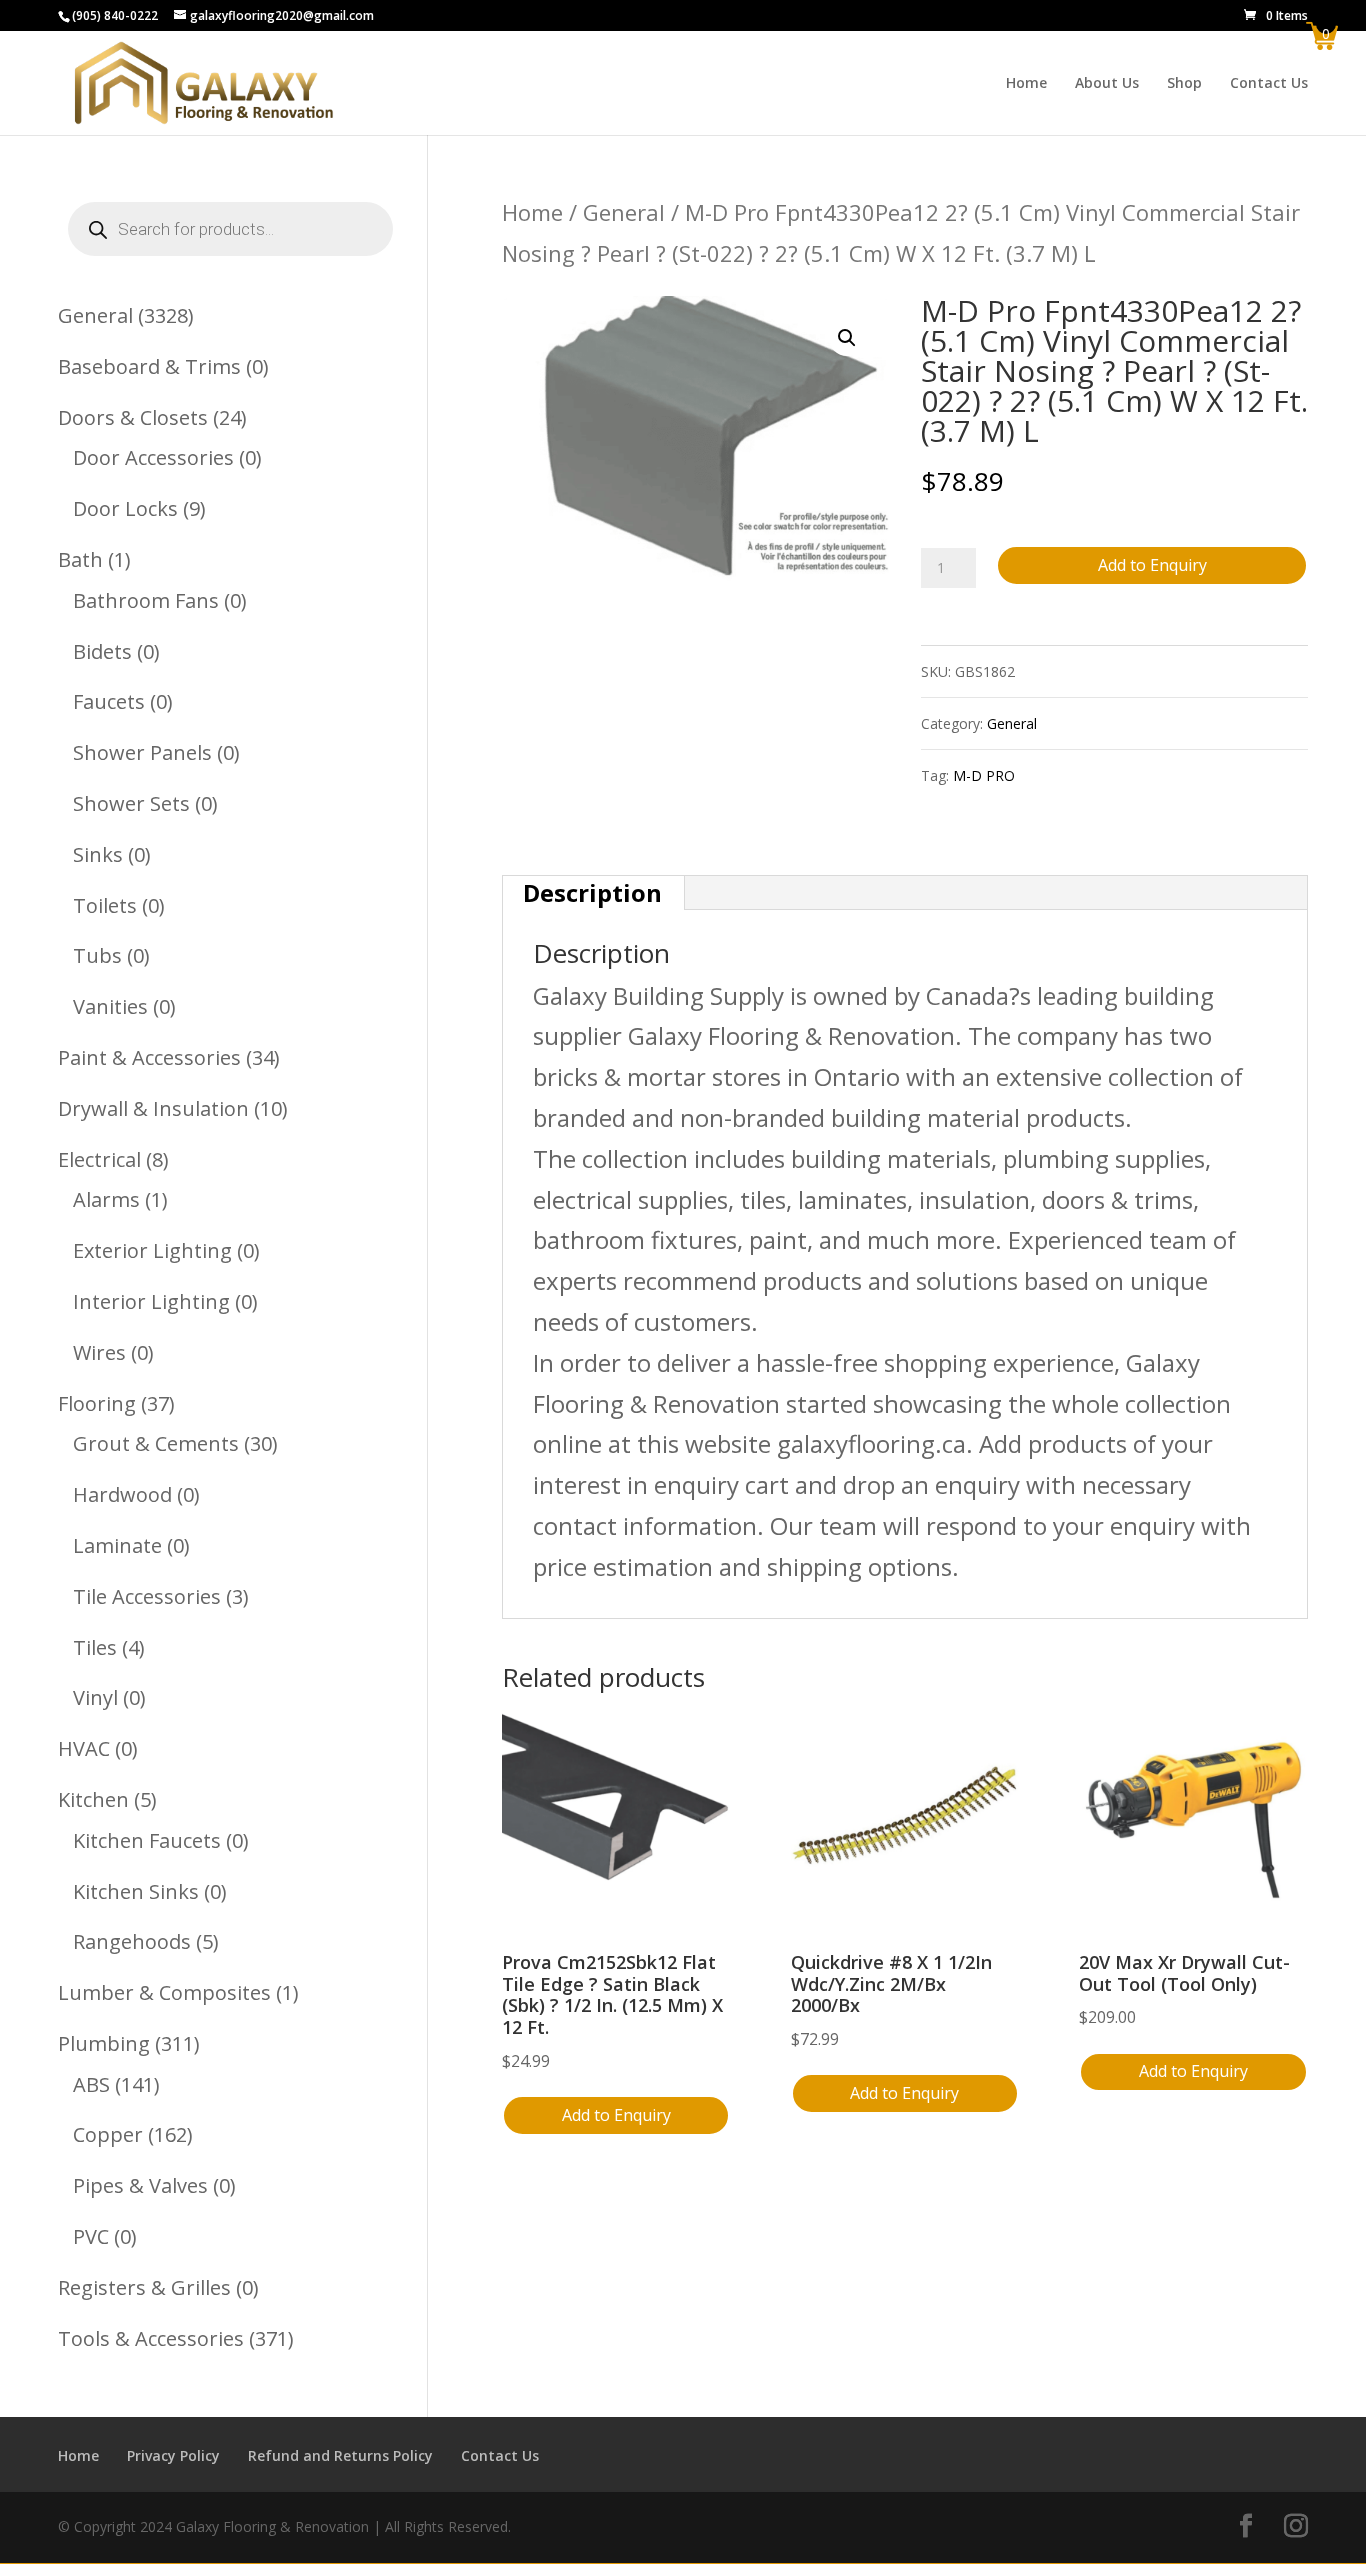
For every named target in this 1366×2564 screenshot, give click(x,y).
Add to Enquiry (1152, 565)
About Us (1107, 84)
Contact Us (1269, 84)
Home (1026, 84)
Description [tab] (592, 892)
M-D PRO (984, 775)
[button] (847, 338)
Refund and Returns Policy (340, 2455)
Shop (1184, 84)
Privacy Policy (173, 2455)
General (624, 212)
